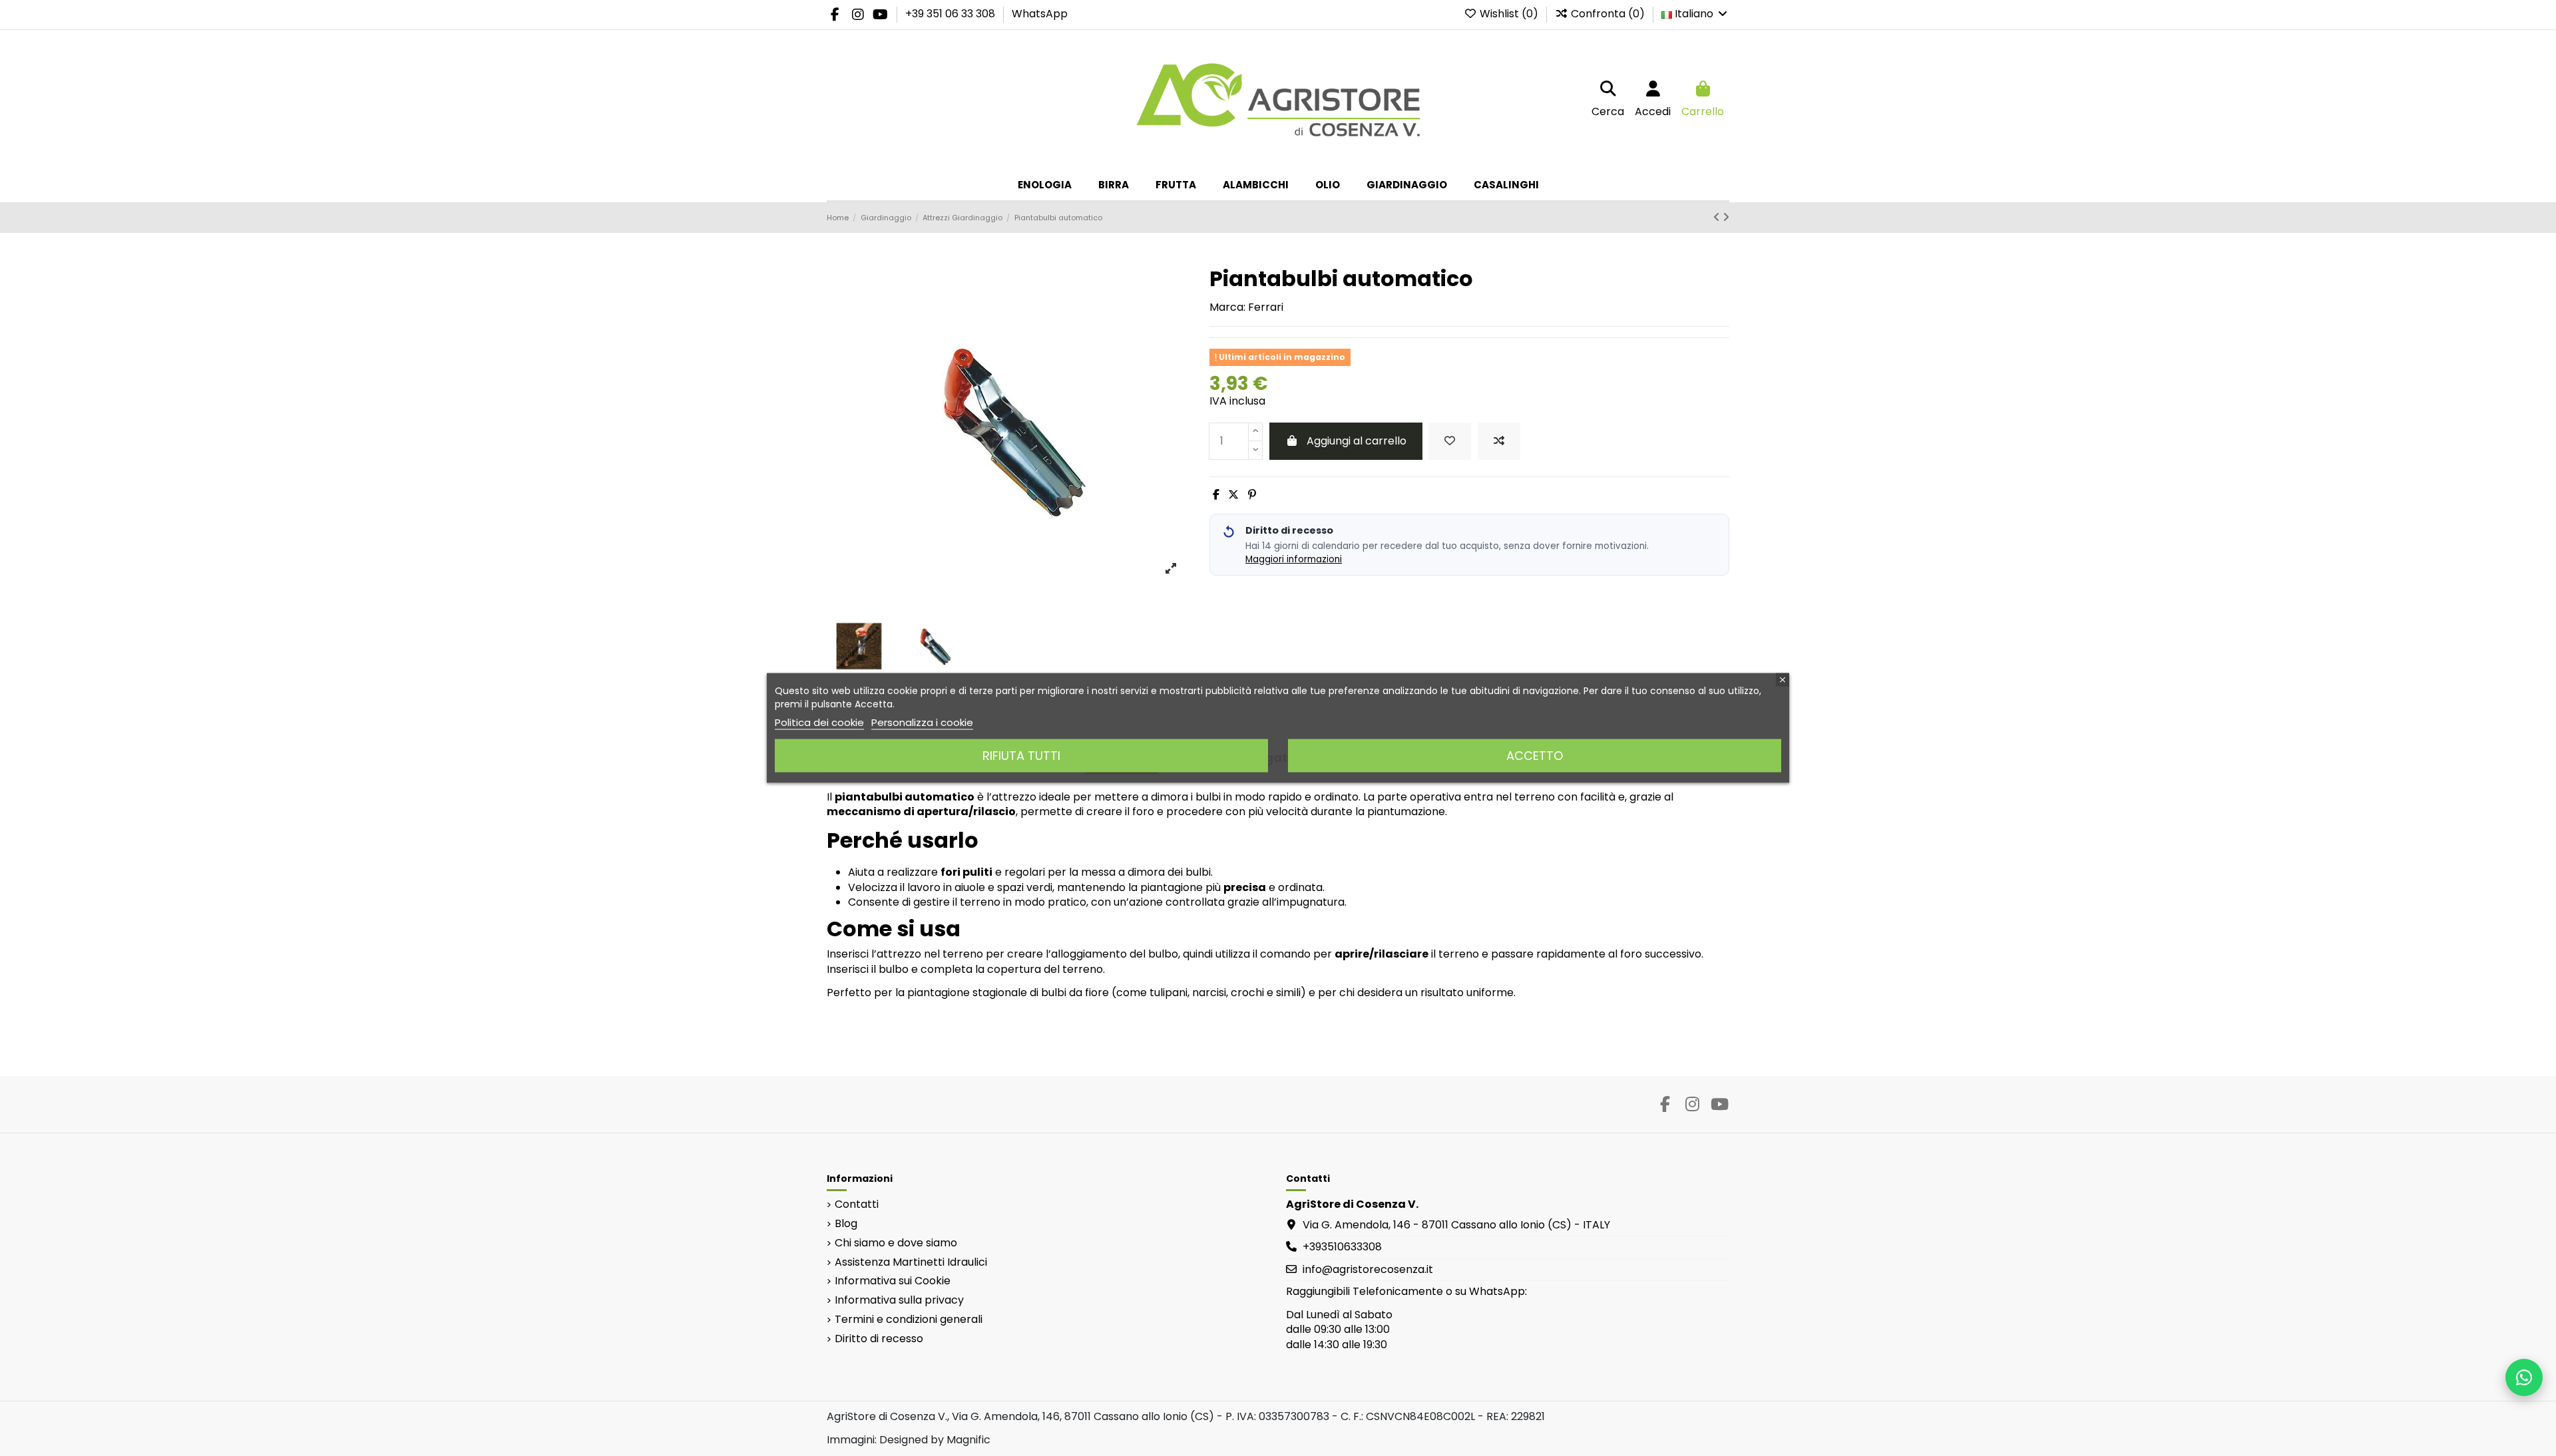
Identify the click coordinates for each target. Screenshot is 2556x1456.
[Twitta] (1233, 495)
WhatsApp (1040, 14)
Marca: (1227, 307)
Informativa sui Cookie (893, 1281)
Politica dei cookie (819, 722)
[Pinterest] (1252, 495)
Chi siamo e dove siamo (896, 1243)
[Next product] (1726, 217)
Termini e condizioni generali (909, 1320)
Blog (846, 1224)
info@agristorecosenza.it (1368, 1269)
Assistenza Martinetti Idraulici (911, 1262)
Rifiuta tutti (1021, 756)
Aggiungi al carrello (1357, 441)
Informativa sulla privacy (899, 1300)
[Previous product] (1718, 217)
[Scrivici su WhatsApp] (2524, 1377)
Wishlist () (1509, 14)
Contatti (857, 1204)
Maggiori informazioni (1294, 559)
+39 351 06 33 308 (952, 14)
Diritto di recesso (879, 1339)
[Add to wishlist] (1450, 441)
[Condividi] (1216, 495)
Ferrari (1266, 307)
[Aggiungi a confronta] (1499, 441)
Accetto (1535, 756)
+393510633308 (1342, 1247)
